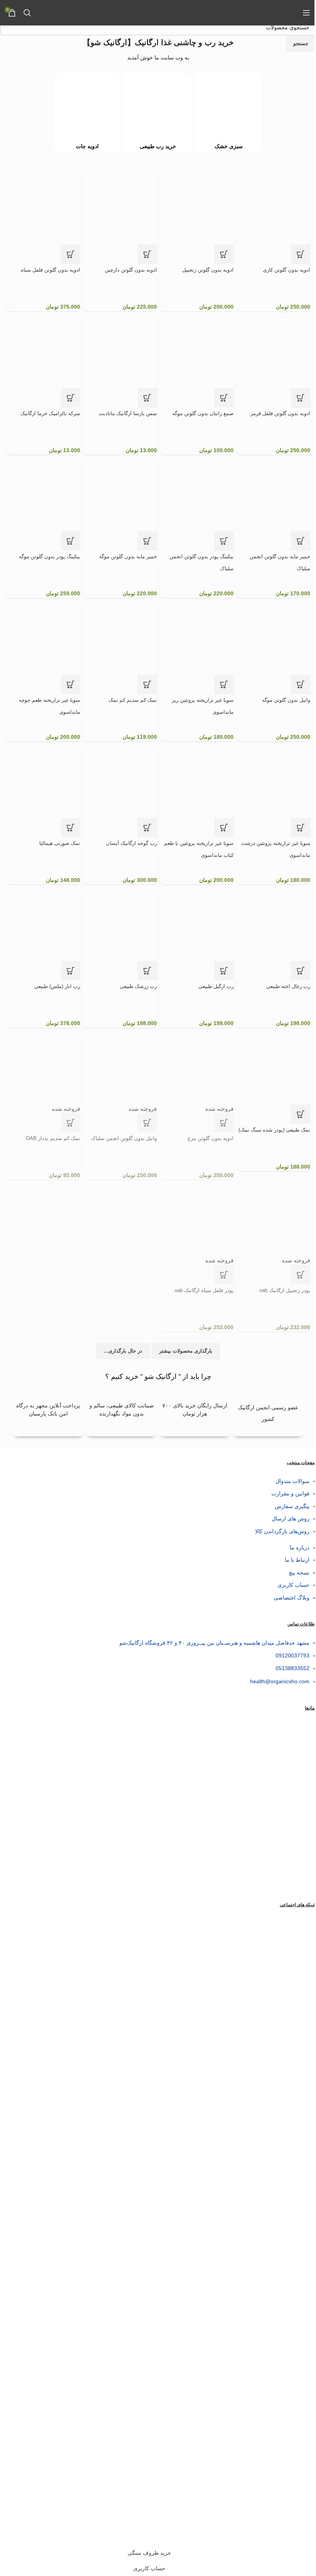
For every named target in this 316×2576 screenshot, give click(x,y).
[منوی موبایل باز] (306, 13)
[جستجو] (27, 13)
